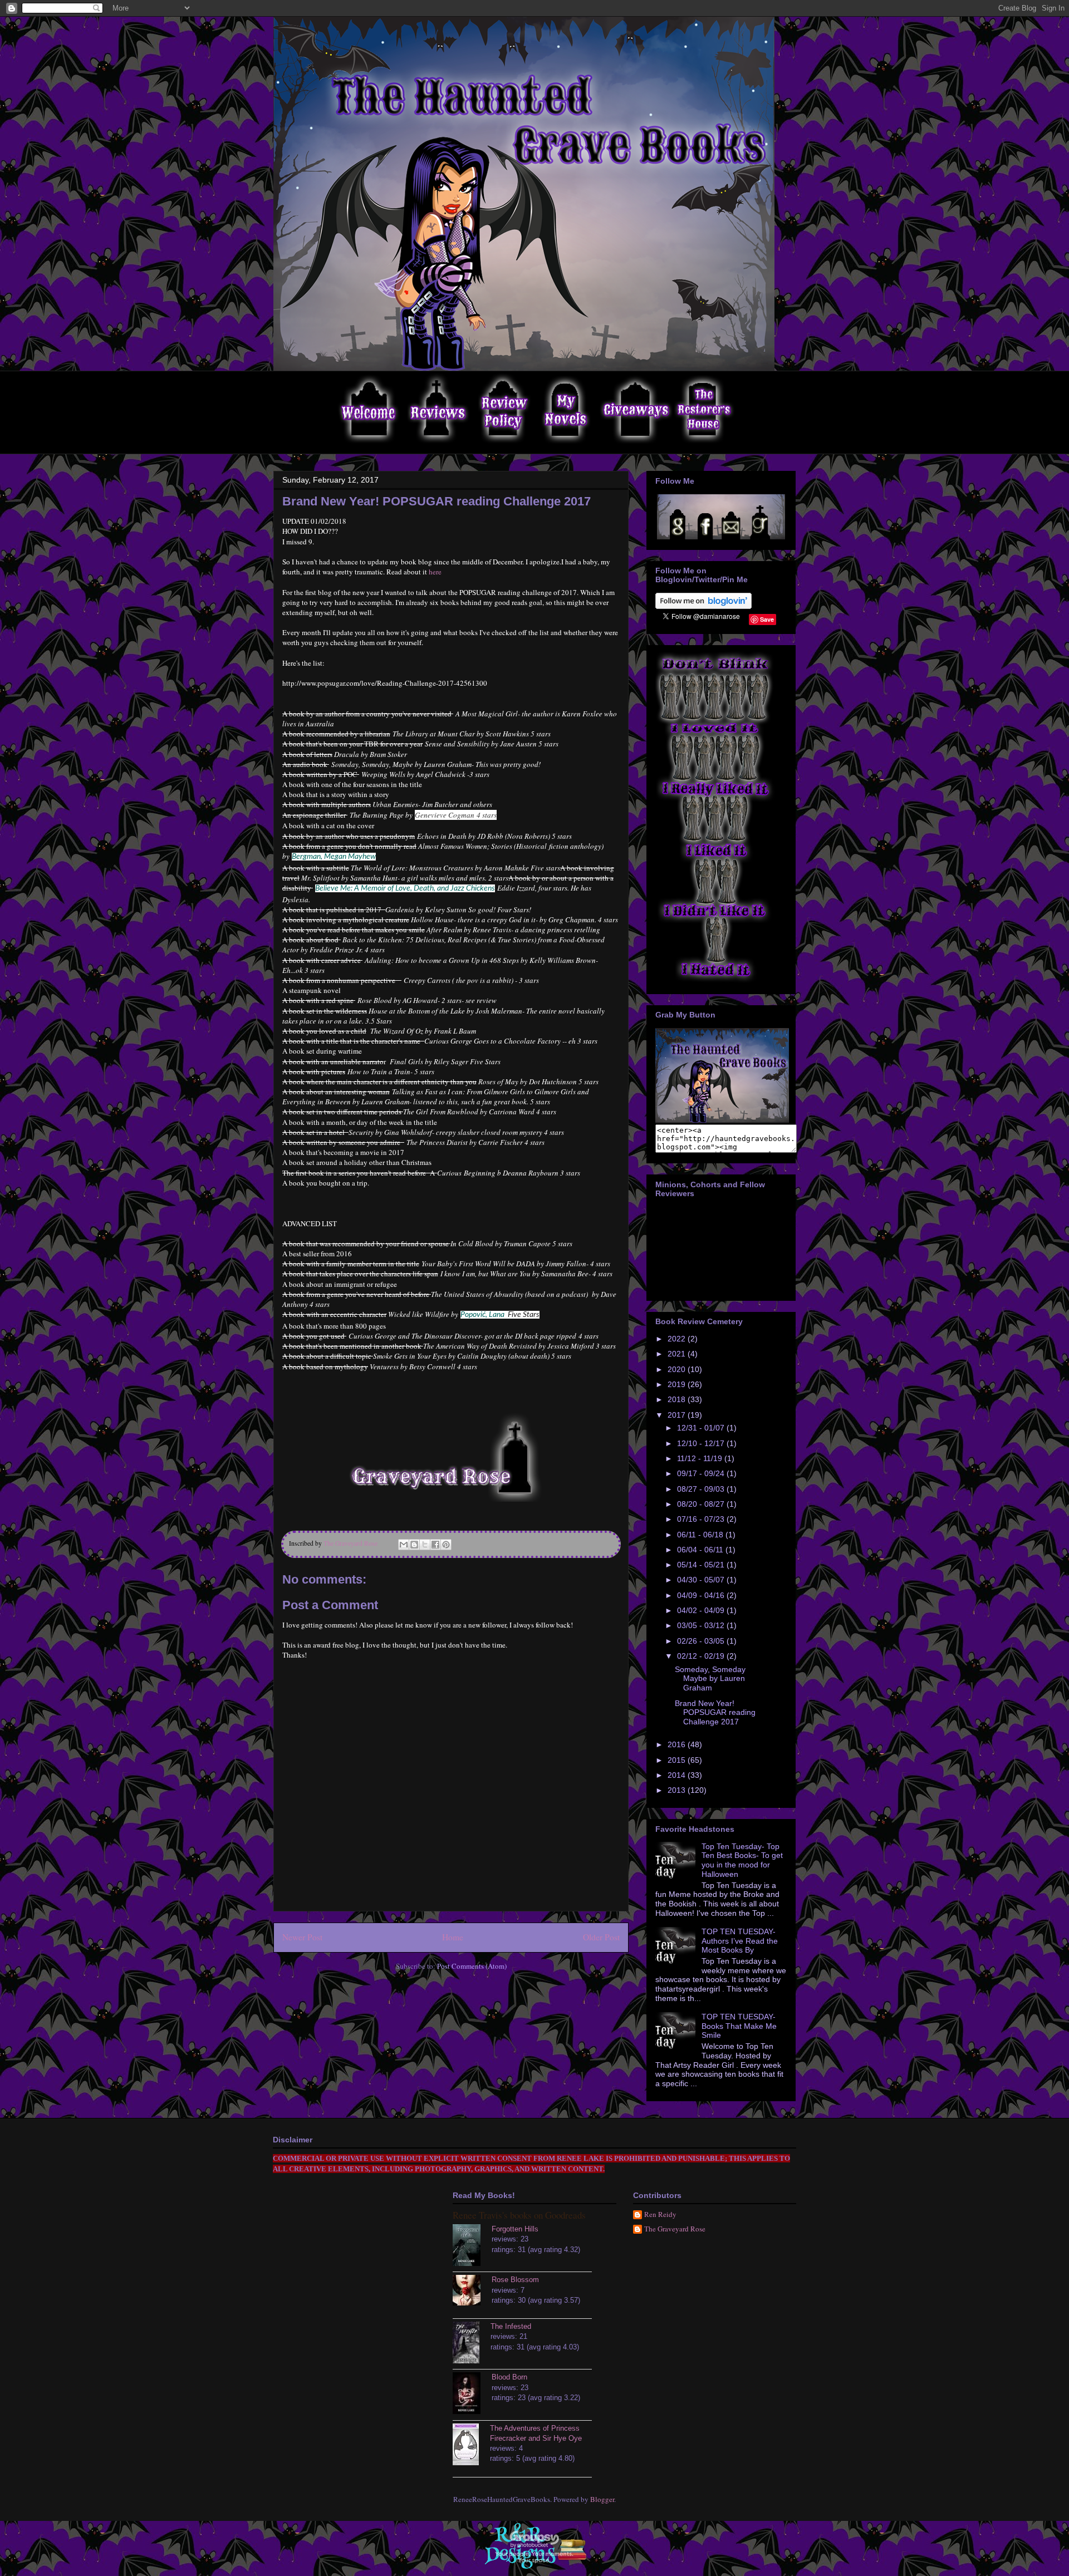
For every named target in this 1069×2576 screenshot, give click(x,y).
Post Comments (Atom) (472, 1966)
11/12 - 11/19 (701, 1458)
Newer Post (302, 1937)
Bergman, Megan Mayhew (334, 857)
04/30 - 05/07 (702, 1580)
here (435, 572)
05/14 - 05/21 (702, 1565)
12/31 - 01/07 (702, 1428)
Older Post (601, 1937)
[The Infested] (472, 2344)
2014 (678, 1775)
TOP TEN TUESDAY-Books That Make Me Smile (739, 2026)
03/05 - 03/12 (702, 1625)
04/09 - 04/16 (702, 1595)
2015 (678, 1760)
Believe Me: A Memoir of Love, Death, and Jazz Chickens (405, 888)
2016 (678, 1744)
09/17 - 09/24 (702, 1473)
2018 (678, 1399)
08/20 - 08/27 (702, 1504)
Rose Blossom (515, 2280)
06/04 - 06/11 (701, 1550)
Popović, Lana (482, 1315)
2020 (678, 1369)
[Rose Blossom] (472, 2292)
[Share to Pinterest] (446, 1545)
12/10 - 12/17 (702, 1443)
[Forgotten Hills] (472, 2246)
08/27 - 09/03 (702, 1489)
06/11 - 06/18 (701, 1535)
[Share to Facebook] (435, 1545)
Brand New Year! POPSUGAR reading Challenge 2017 (715, 1713)
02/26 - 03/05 (702, 1641)
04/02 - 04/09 (702, 1610)
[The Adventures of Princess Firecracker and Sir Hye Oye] (471, 2446)
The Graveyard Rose (675, 2229)
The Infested (511, 2326)
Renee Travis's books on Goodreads (519, 2215)
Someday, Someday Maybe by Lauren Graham (710, 1679)
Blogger (602, 2499)
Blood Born (509, 2377)
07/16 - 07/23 (702, 1519)
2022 (678, 1339)
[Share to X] (425, 1545)
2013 (678, 1790)
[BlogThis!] (414, 1545)
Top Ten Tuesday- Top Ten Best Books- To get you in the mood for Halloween (742, 1860)
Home (453, 1937)
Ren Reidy (660, 2215)
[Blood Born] (472, 2395)
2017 (678, 1415)
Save (767, 619)
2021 (678, 1354)
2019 (678, 1384)
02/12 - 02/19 (702, 1656)
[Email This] (404, 1545)
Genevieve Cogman (445, 815)
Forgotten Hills (515, 2229)
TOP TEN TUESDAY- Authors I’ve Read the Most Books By (740, 1941)
